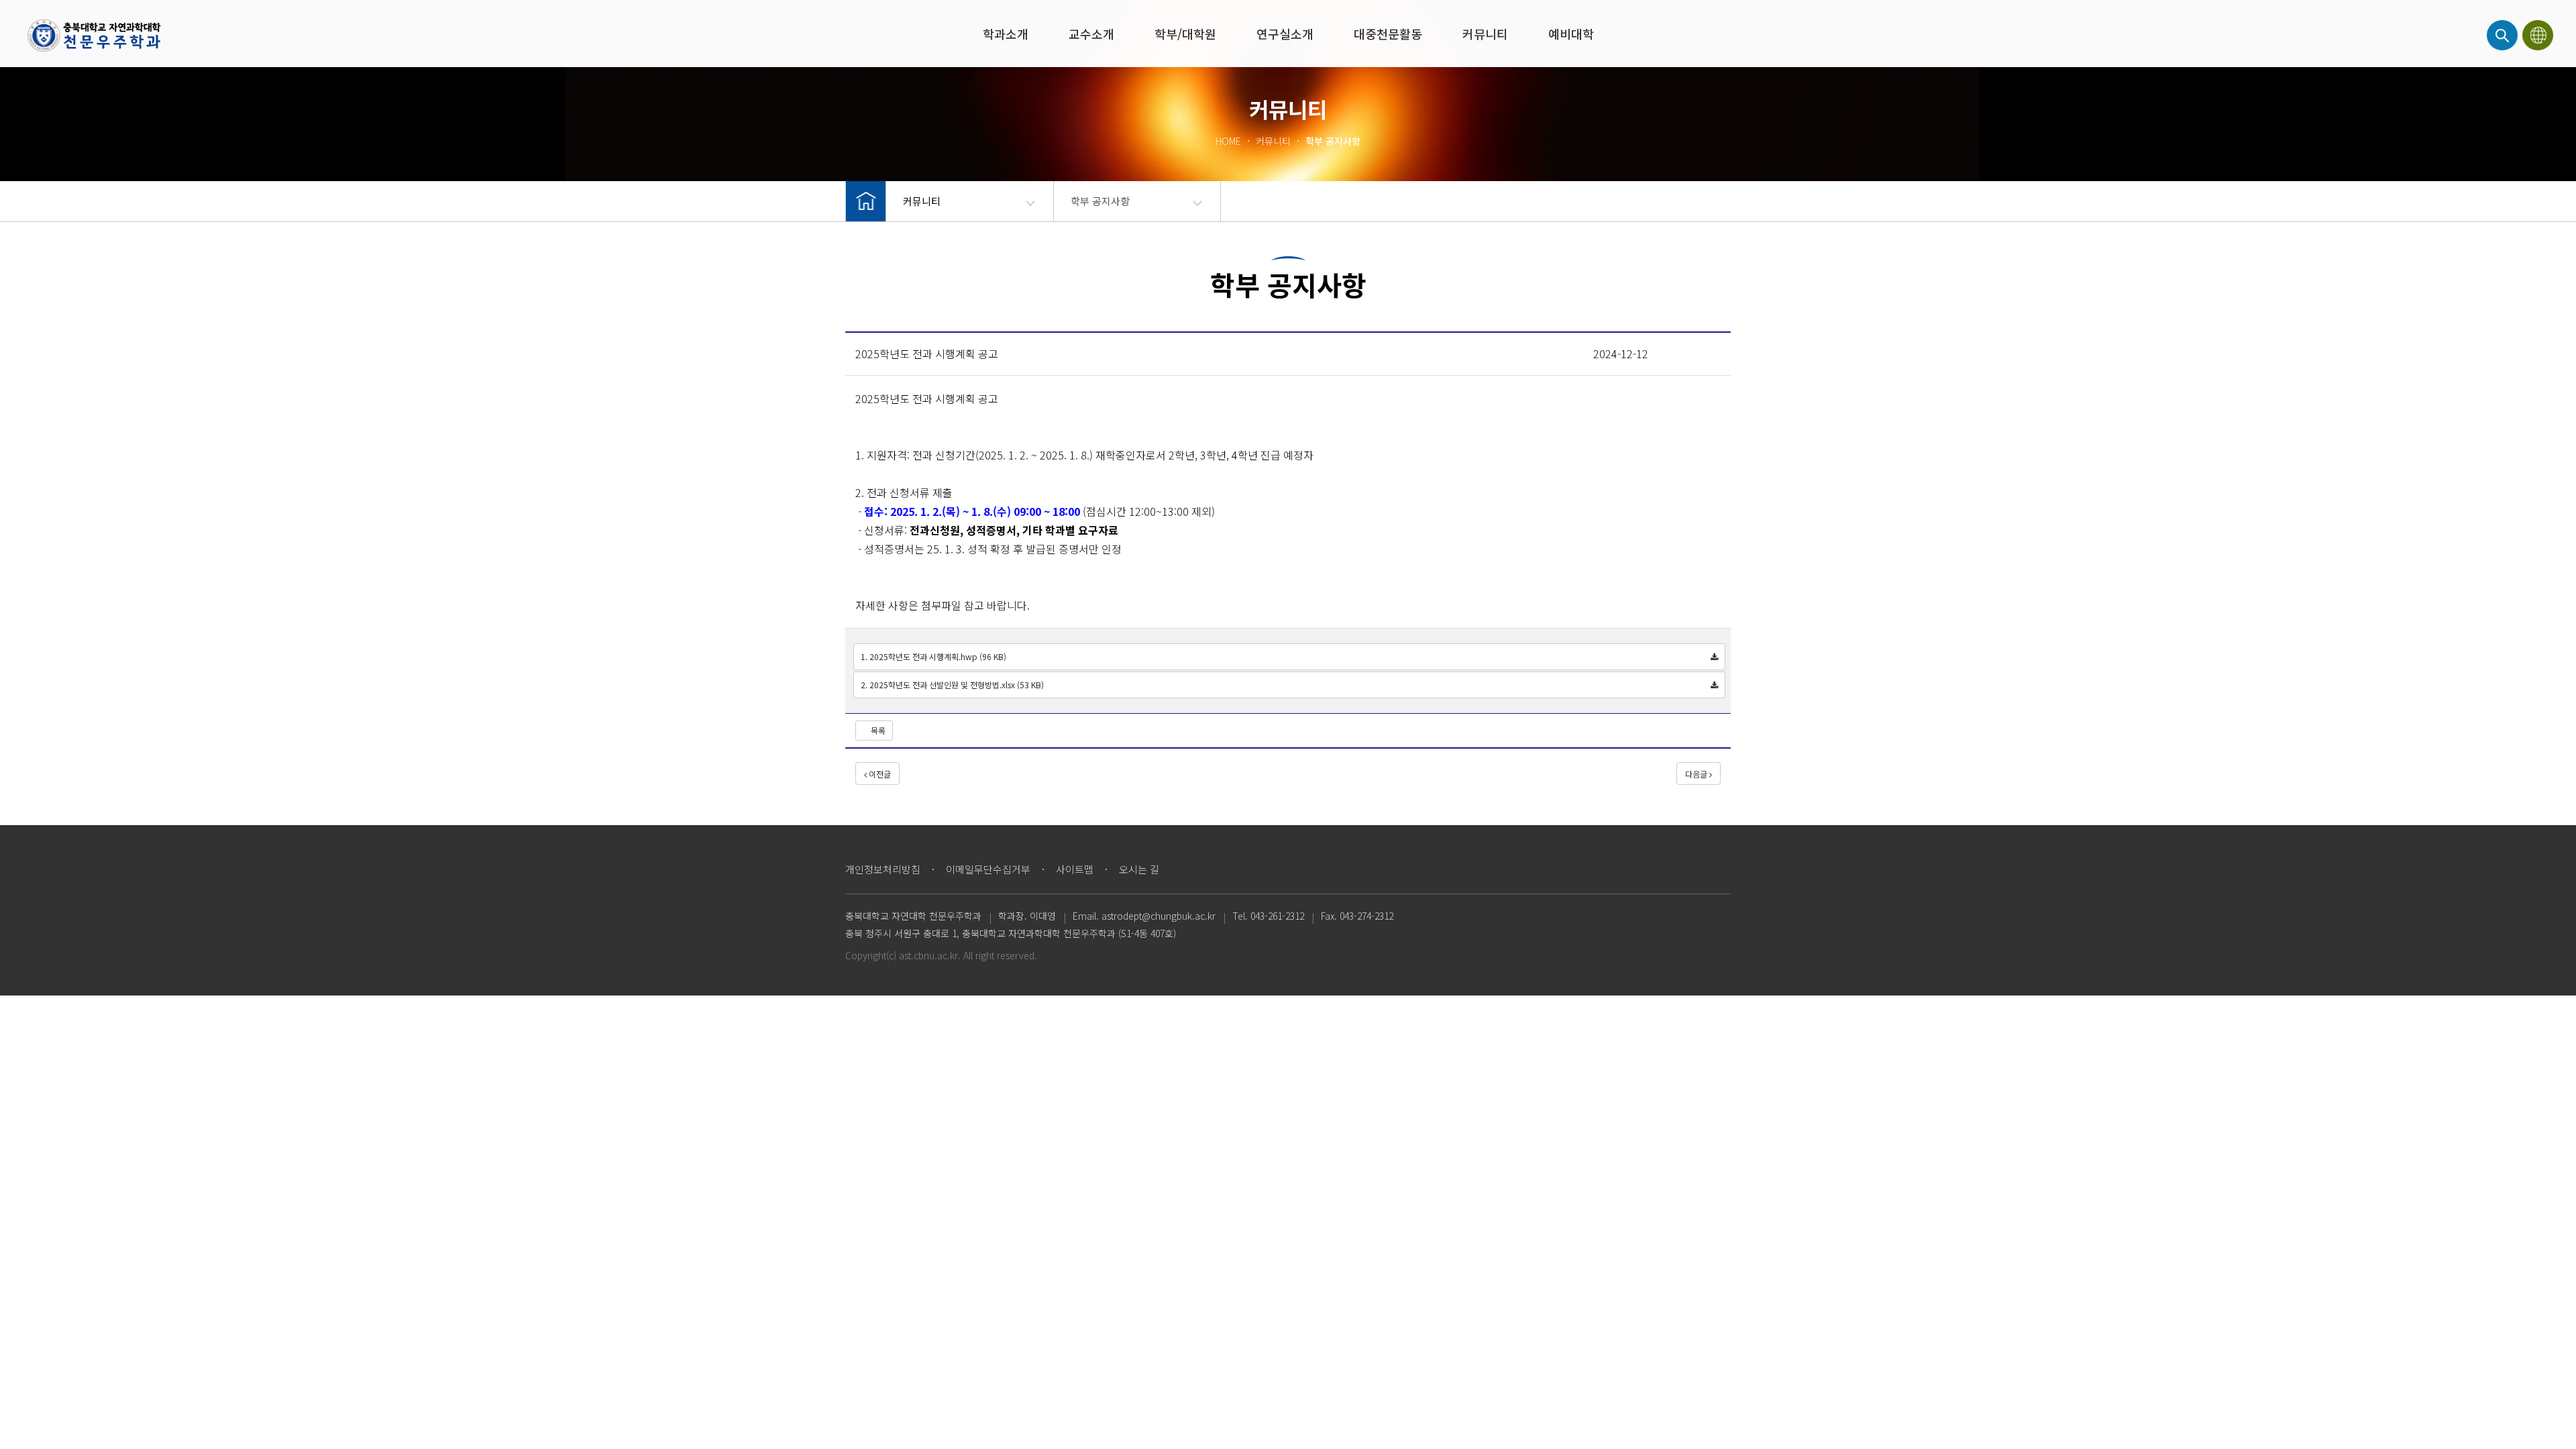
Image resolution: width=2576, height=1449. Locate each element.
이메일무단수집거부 (988, 869)
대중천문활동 (1388, 34)
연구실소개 (1285, 34)
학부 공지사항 (1100, 201)
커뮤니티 (1485, 34)
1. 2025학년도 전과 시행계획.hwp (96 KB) (933, 656)
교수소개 (1091, 34)
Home (94, 35)
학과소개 (1006, 34)
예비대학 (1571, 34)
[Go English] (2539, 35)
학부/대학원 (1185, 34)
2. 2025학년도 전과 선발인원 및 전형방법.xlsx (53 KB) (952, 685)
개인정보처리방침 (883, 869)
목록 (877, 730)
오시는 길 (1139, 869)
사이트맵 (1075, 869)
